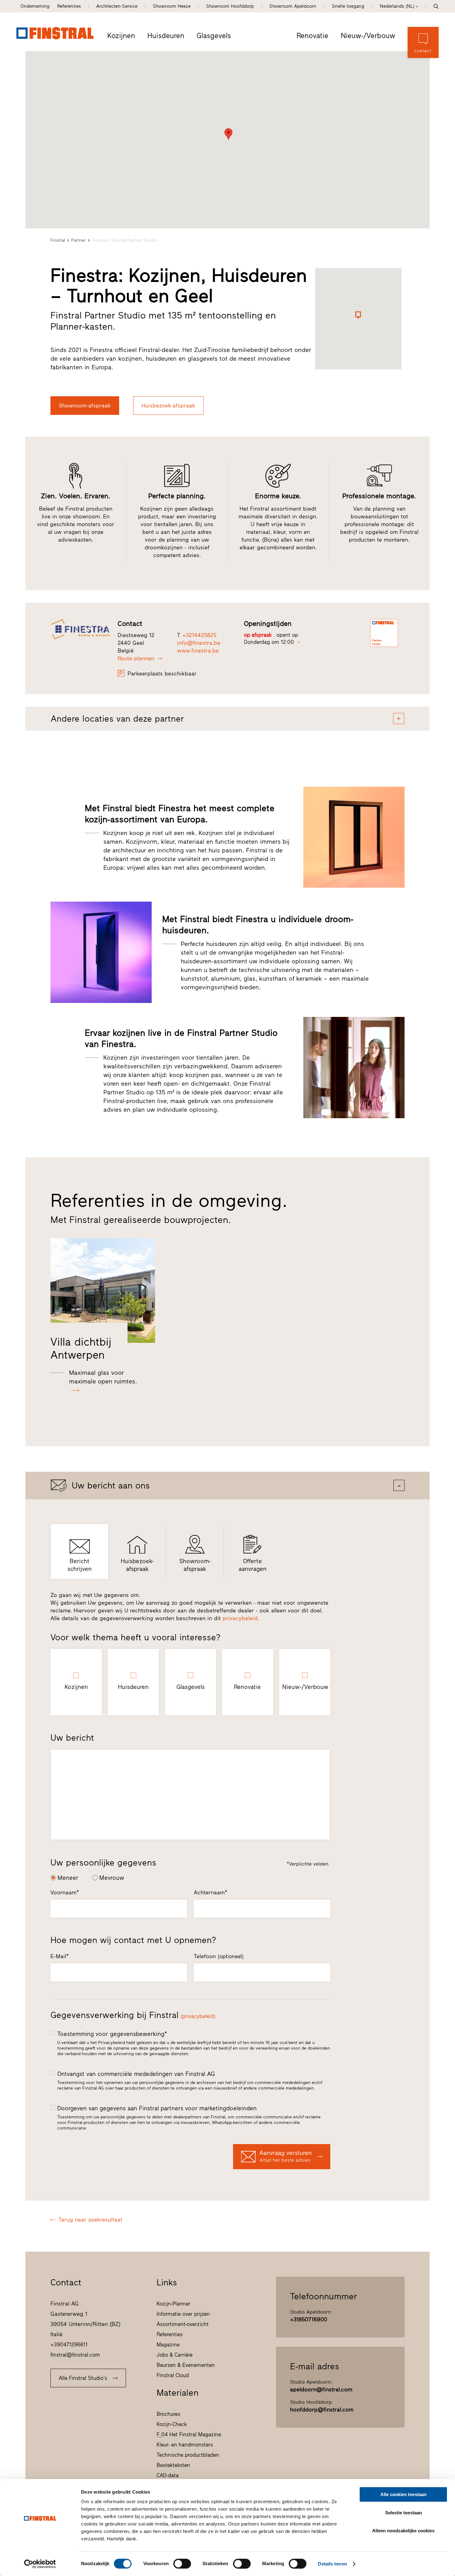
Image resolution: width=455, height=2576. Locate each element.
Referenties (69, 6)
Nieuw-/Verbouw (368, 36)
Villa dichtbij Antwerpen (81, 1348)
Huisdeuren (166, 36)
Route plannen (136, 658)
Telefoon (219, 1956)
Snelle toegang (348, 6)
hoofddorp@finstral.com (322, 2410)
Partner (78, 240)
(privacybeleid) (198, 2016)
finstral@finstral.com (75, 2355)
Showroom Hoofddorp (230, 6)
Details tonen (332, 2564)
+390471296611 (69, 2345)
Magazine (168, 2345)
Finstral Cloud (173, 2375)
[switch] (182, 2564)
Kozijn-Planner (173, 2304)
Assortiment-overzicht (183, 2324)
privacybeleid (240, 1618)
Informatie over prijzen (183, 2314)
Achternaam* (210, 1892)
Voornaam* (65, 1892)
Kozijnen (121, 36)
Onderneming (35, 6)
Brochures (168, 2414)
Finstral (58, 240)
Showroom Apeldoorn (293, 6)
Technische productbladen (188, 2455)
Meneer (68, 1878)
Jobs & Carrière (175, 2355)
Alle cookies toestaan (403, 2494)
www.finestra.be (198, 651)
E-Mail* (60, 1956)
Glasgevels (214, 36)
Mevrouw (112, 1878)
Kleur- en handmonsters (185, 2445)
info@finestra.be (199, 643)
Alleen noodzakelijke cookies (403, 2531)
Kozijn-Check (172, 2424)
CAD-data (168, 2475)
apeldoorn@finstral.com (321, 2389)
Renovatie (312, 36)
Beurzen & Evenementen (186, 2365)
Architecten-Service (117, 6)
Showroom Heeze (172, 6)
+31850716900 (309, 2319)
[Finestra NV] (80, 629)
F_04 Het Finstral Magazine (189, 2434)
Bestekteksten (173, 2465)
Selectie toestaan (403, 2513)
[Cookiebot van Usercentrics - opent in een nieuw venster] (40, 2564)
